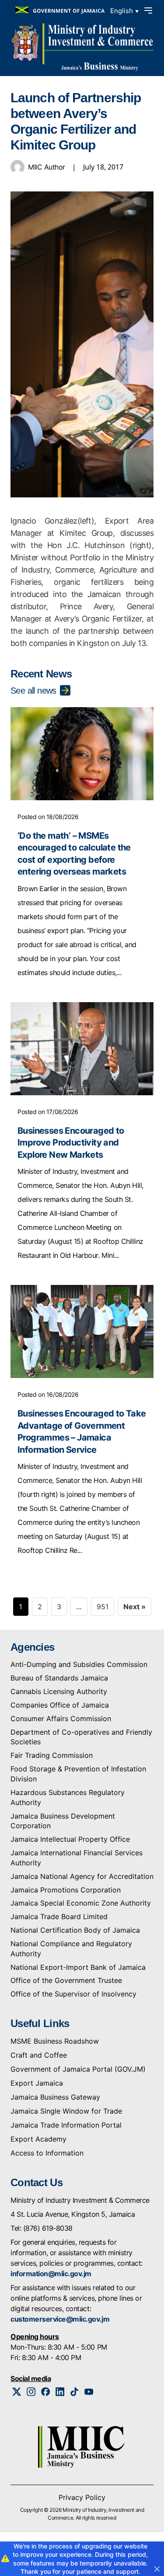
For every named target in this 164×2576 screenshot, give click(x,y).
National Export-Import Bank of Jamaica (78, 1967)
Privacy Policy (82, 2497)
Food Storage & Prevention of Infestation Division (78, 1774)
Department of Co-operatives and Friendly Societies (81, 1737)
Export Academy (38, 2139)
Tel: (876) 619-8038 (42, 2228)
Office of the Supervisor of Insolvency (73, 1994)
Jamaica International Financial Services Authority (77, 1858)
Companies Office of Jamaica (60, 1705)
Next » (134, 1607)
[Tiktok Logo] (75, 2392)
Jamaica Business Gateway (55, 2097)
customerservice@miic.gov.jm (60, 2319)
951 (103, 1607)
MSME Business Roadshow (55, 2041)
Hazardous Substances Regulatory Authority (68, 1797)
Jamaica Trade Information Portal (66, 2125)
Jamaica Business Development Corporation (63, 1821)
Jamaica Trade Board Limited (59, 1916)
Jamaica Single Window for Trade (66, 2111)
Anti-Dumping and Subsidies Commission (79, 1664)
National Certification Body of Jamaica (75, 1930)
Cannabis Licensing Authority (59, 1691)
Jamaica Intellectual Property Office (70, 1839)
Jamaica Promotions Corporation (66, 1890)
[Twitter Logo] (17, 2392)
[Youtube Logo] (89, 2392)
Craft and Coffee (39, 2055)
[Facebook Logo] (46, 2392)
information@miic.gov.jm (51, 2274)
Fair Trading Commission (52, 1755)
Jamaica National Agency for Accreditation (82, 1876)
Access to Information (47, 2153)
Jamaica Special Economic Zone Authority (81, 1903)
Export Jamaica (37, 2083)
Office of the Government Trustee (66, 1980)
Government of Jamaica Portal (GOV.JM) (78, 2069)
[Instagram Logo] (31, 2392)
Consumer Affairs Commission (61, 1718)
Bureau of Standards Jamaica (59, 1678)
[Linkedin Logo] (60, 2392)
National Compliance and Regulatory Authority (71, 1949)
